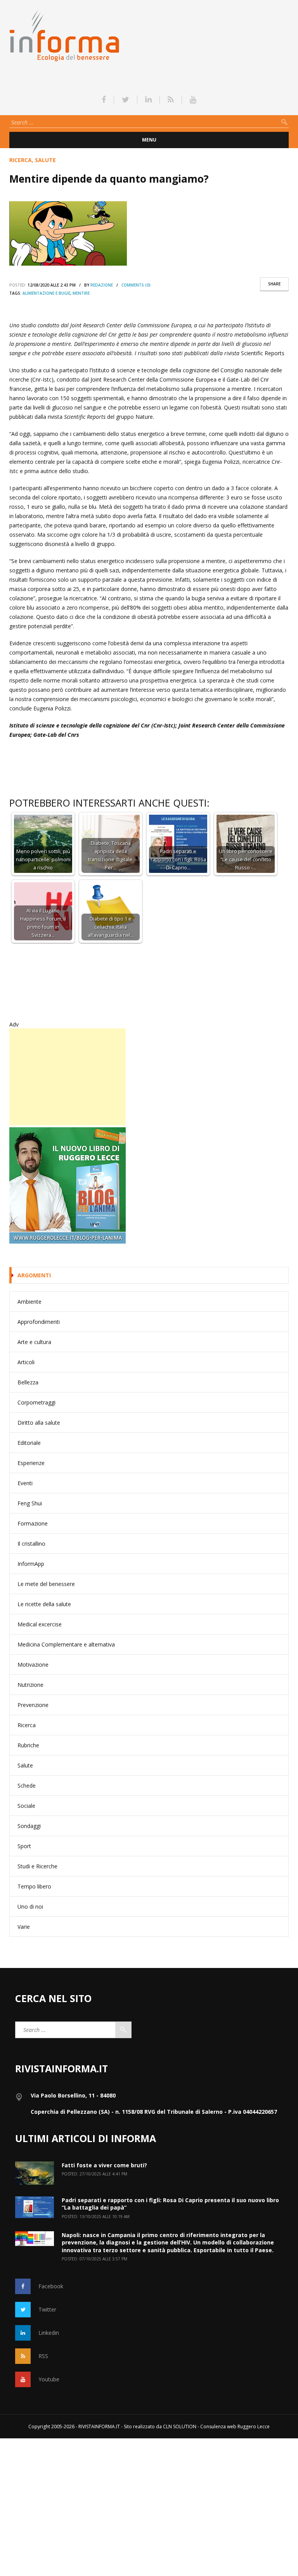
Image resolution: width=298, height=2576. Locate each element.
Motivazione (33, 1665)
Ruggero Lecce (254, 2427)
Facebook (51, 2286)
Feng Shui (30, 1503)
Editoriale (29, 1443)
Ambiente (29, 1302)
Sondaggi (29, 1826)
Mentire (81, 293)
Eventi (25, 1483)
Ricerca (21, 160)
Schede (27, 1786)
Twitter (47, 2309)
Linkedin (49, 2333)
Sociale (26, 1806)
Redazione (102, 285)
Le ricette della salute (44, 1604)
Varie (24, 1927)
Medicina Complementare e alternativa (66, 1644)
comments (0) (136, 285)
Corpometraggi (36, 1402)
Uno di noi (30, 1907)
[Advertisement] (68, 1077)
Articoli (26, 1362)
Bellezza (28, 1382)
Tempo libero (34, 1886)
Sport (24, 1846)
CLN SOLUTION (180, 2427)
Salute (45, 160)
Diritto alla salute (39, 1423)
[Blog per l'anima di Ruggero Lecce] (149, 1185)
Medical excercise (40, 1624)
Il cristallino (31, 1544)
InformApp (31, 1564)
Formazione (33, 1523)
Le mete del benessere (46, 1584)
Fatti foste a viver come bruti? (104, 2165)
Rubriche (28, 1745)
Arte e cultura (34, 1342)
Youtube (49, 2379)
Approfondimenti (39, 1322)
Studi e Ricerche (37, 1866)
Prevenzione (33, 1705)
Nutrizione (30, 1685)
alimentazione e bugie (46, 293)
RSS (43, 2356)
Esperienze (31, 1463)
